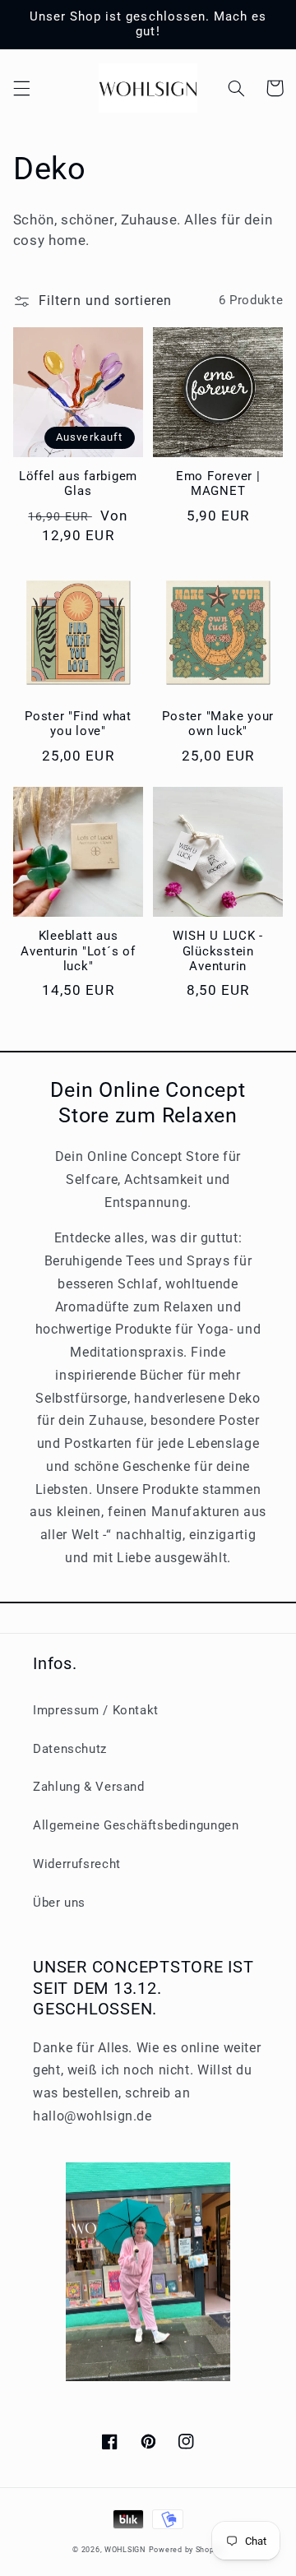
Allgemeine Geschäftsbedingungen (136, 1825)
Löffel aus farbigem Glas (78, 484)
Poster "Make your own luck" (218, 724)
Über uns (59, 1903)
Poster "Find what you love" (78, 724)
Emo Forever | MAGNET (218, 484)
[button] (21, 88)
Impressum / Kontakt (96, 1710)
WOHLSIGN (125, 2550)
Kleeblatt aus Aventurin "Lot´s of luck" (78, 951)
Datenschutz (70, 1749)
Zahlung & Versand (89, 1787)
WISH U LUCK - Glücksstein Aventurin (218, 951)
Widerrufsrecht (77, 1864)
